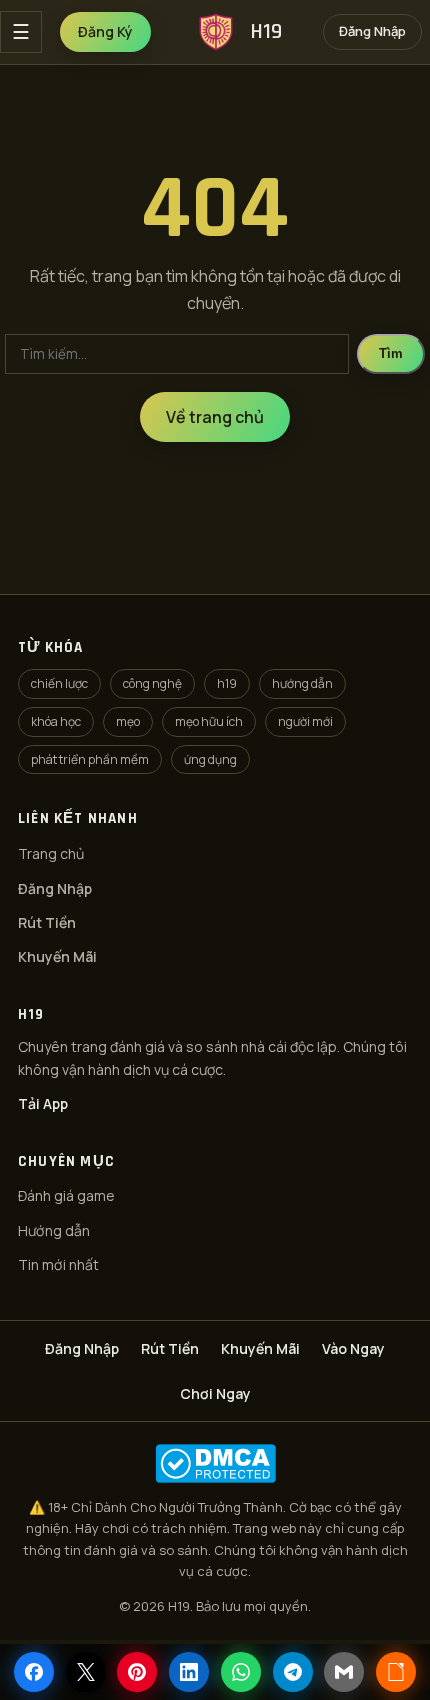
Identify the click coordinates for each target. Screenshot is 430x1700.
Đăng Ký (105, 31)
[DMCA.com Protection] (215, 1463)
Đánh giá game (66, 1195)
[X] (86, 1672)
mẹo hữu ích (209, 721)
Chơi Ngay (215, 1393)
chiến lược (59, 683)
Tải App (43, 1103)
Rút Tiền (47, 922)
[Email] (344, 1672)
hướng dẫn (302, 683)
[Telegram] (293, 1672)
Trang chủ (51, 853)
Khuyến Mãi (57, 956)
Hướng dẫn (54, 1230)
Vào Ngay (353, 1348)
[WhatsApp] (241, 1672)
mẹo (128, 721)
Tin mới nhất (58, 1264)
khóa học (56, 721)
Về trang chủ (215, 417)
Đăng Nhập (372, 31)
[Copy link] (396, 1672)
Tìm (391, 353)
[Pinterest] (137, 1672)
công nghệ (152, 683)
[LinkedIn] (189, 1672)
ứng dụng (210, 759)
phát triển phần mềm (90, 759)
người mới (305, 721)
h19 (227, 683)
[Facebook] (34, 1672)
